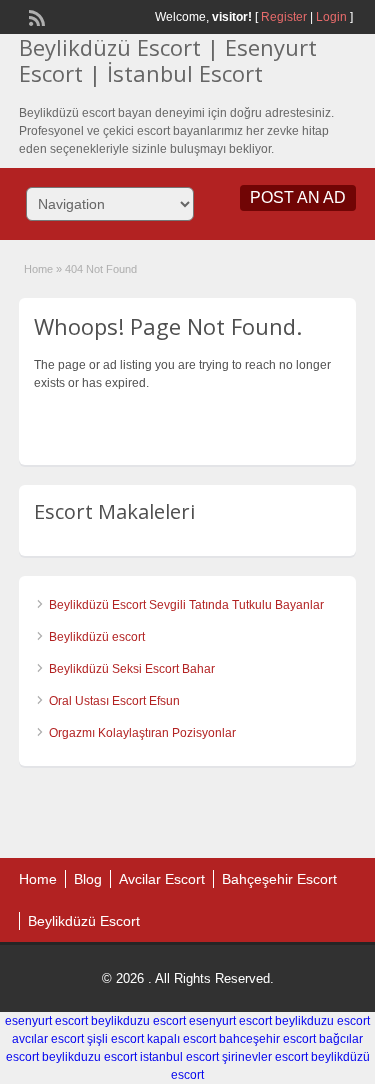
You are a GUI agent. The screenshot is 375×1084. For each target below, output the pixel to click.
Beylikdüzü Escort (84, 921)
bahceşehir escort (267, 1039)
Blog (88, 879)
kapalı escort (181, 1039)
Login (331, 17)
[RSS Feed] (35, 16)
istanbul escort (179, 1057)
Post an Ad (298, 197)
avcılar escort (48, 1039)
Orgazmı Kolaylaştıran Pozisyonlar (144, 733)
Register (284, 17)
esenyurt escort (46, 1021)
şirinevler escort (265, 1057)
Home (38, 269)
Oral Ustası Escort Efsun (114, 701)
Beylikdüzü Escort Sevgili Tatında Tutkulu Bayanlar (186, 605)
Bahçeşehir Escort (279, 879)
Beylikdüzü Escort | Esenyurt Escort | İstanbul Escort (168, 60)
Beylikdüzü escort (97, 637)
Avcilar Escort (162, 879)
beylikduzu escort (138, 1021)
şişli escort (115, 1039)
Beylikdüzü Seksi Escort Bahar (132, 669)
